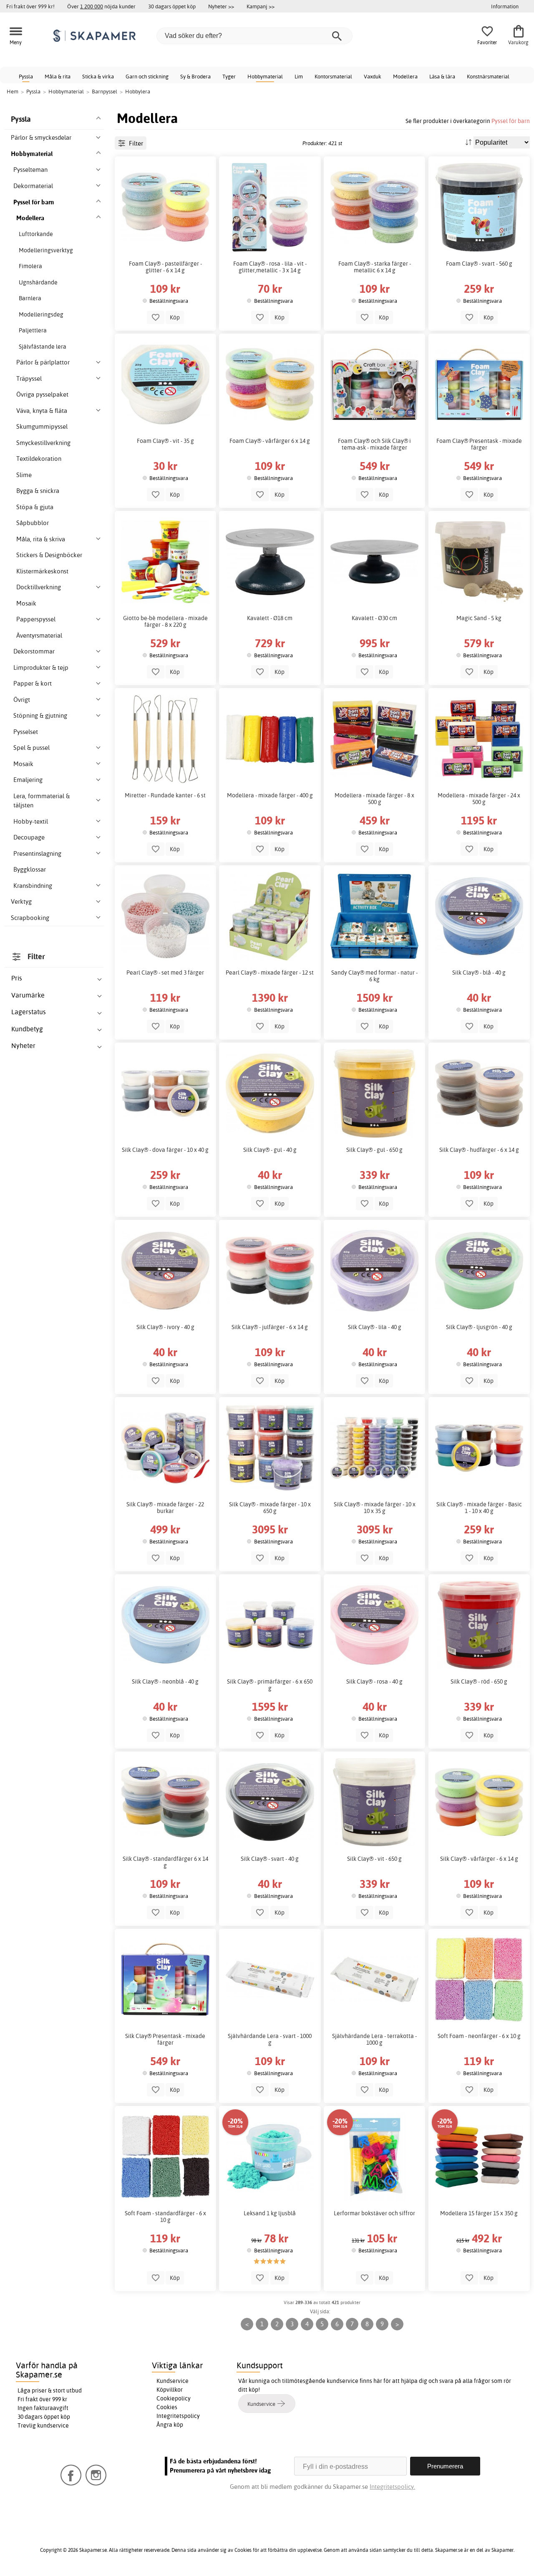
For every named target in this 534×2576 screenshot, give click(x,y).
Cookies (167, 2407)
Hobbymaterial (265, 76)
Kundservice (173, 2381)
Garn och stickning (147, 76)
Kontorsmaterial (333, 76)
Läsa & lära (442, 76)
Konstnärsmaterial (488, 76)
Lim (299, 76)
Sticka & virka (98, 76)
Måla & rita (58, 76)
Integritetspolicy (178, 2416)
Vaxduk (373, 76)
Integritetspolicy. (392, 2487)
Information (505, 6)
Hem (13, 91)
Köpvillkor (170, 2390)
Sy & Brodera (195, 76)
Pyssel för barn (511, 121)
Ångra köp (170, 2425)
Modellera (405, 76)
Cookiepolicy (174, 2398)
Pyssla (26, 76)
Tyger (229, 76)
